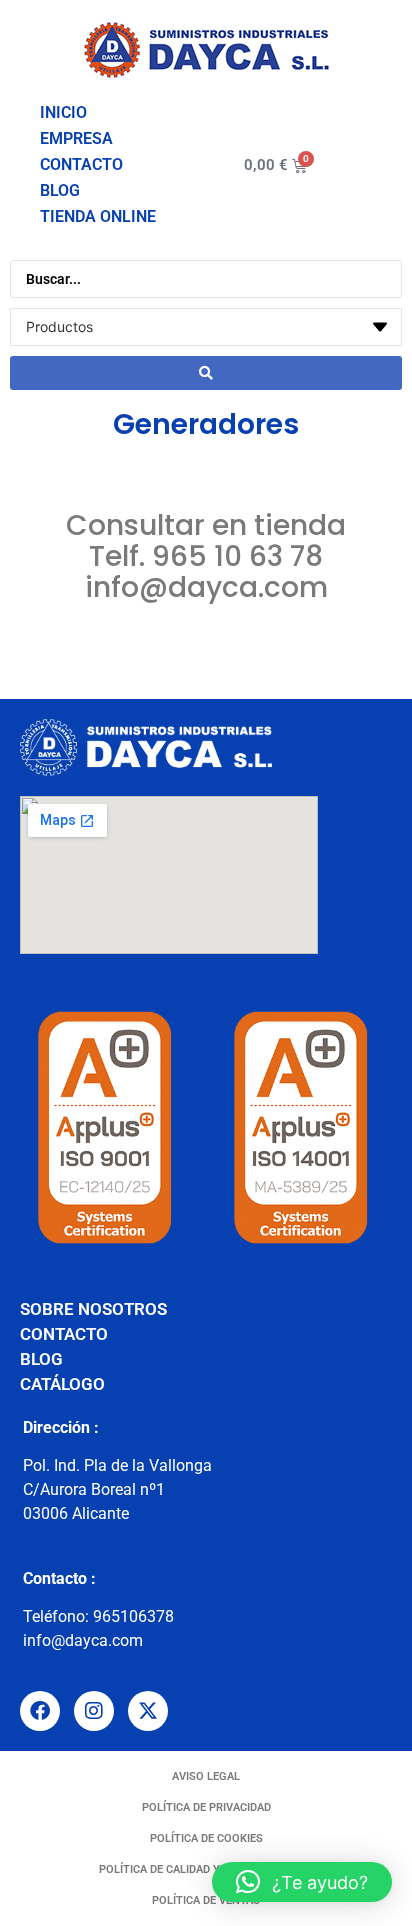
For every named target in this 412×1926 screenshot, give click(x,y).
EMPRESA (76, 138)
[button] (302, 1882)
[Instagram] (94, 1711)
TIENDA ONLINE (98, 216)
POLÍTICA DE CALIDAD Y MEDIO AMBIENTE (206, 1869)
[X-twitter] (148, 1711)
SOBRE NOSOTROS (93, 1309)
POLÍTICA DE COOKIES (206, 1838)
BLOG (60, 190)
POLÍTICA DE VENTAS (206, 1900)
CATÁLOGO (62, 1384)
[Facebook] (40, 1711)
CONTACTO (81, 164)
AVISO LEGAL (206, 1776)
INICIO (63, 112)
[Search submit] (206, 373)
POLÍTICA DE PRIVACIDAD (206, 1807)
